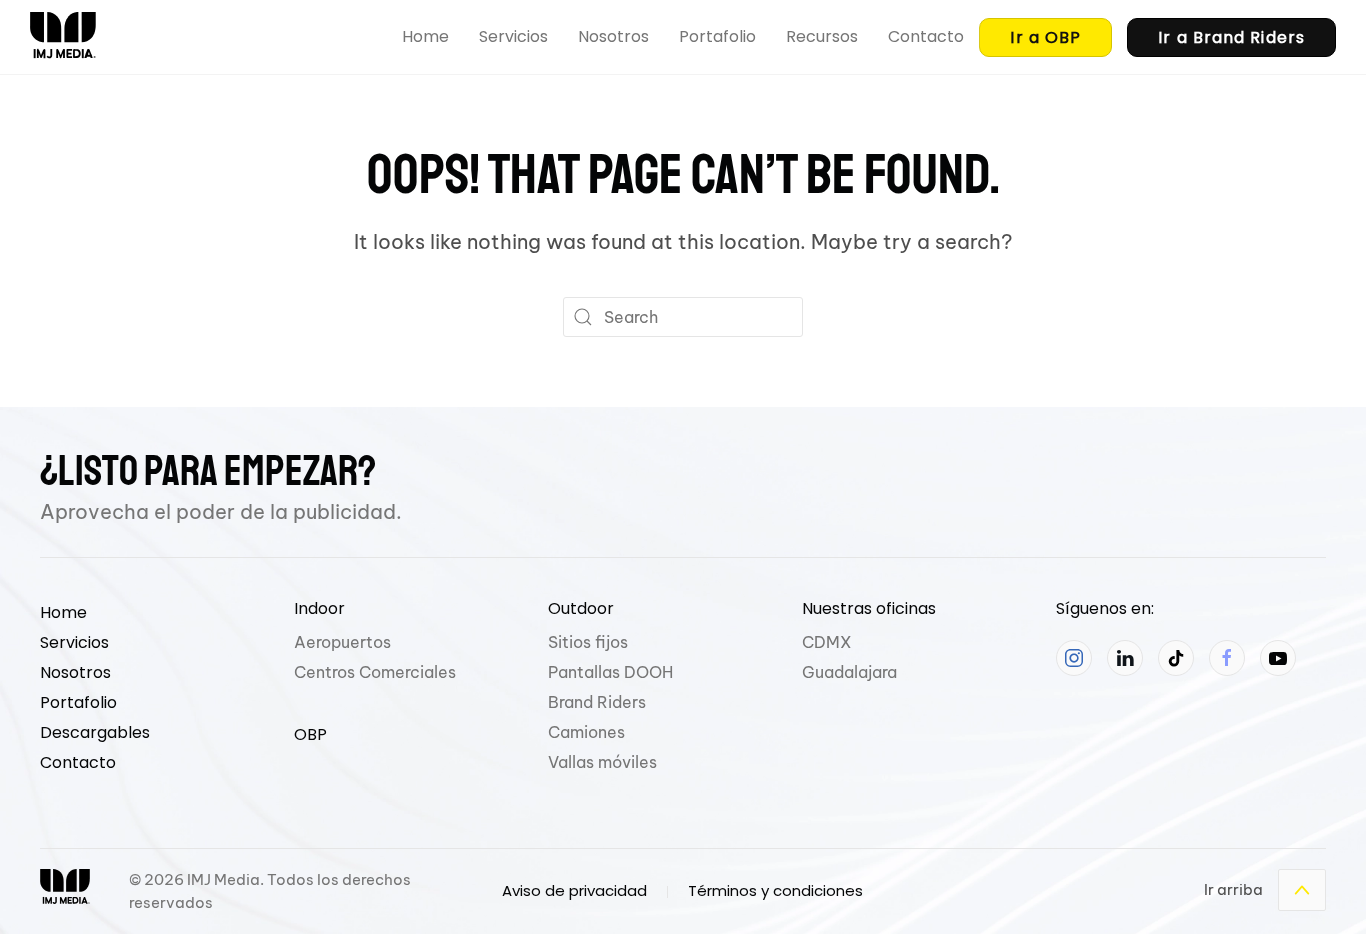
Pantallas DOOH (610, 672)
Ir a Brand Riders (1231, 37)
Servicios (74, 642)
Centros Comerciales (375, 672)
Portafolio (717, 36)
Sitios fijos (588, 642)
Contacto (926, 36)
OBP (310, 734)
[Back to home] (63, 37)
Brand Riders (597, 702)
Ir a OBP (1045, 37)
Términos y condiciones (775, 890)
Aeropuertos (342, 642)
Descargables (95, 732)
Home (425, 36)
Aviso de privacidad (574, 890)
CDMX (827, 642)
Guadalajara (849, 672)
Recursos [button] (822, 36)
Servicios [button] (513, 36)
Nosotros (613, 36)
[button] (1302, 890)
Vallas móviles (602, 762)
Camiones (586, 732)
